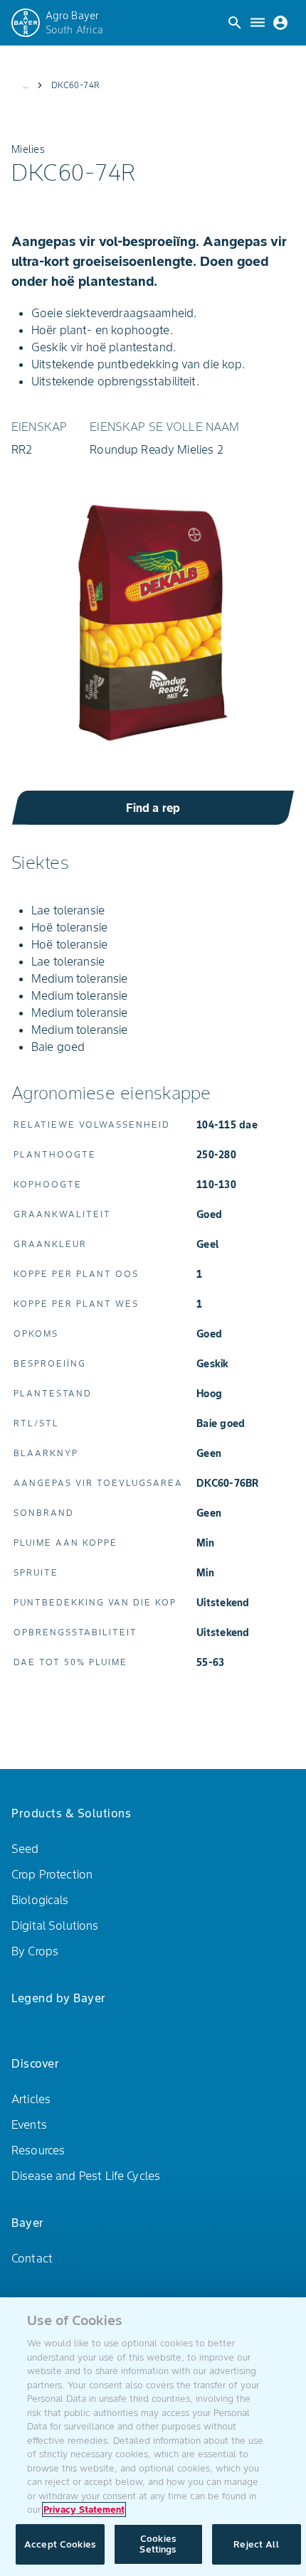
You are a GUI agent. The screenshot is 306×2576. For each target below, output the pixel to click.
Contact (32, 2258)
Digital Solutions (55, 1925)
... (26, 85)
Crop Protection (52, 1874)
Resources (38, 2150)
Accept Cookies (60, 2544)
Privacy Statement (84, 2510)
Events (29, 2125)
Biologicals (40, 1900)
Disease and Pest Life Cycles (86, 2176)
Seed (25, 1849)
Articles (31, 2099)
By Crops (35, 1951)
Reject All (256, 2544)
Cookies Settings (158, 2544)
